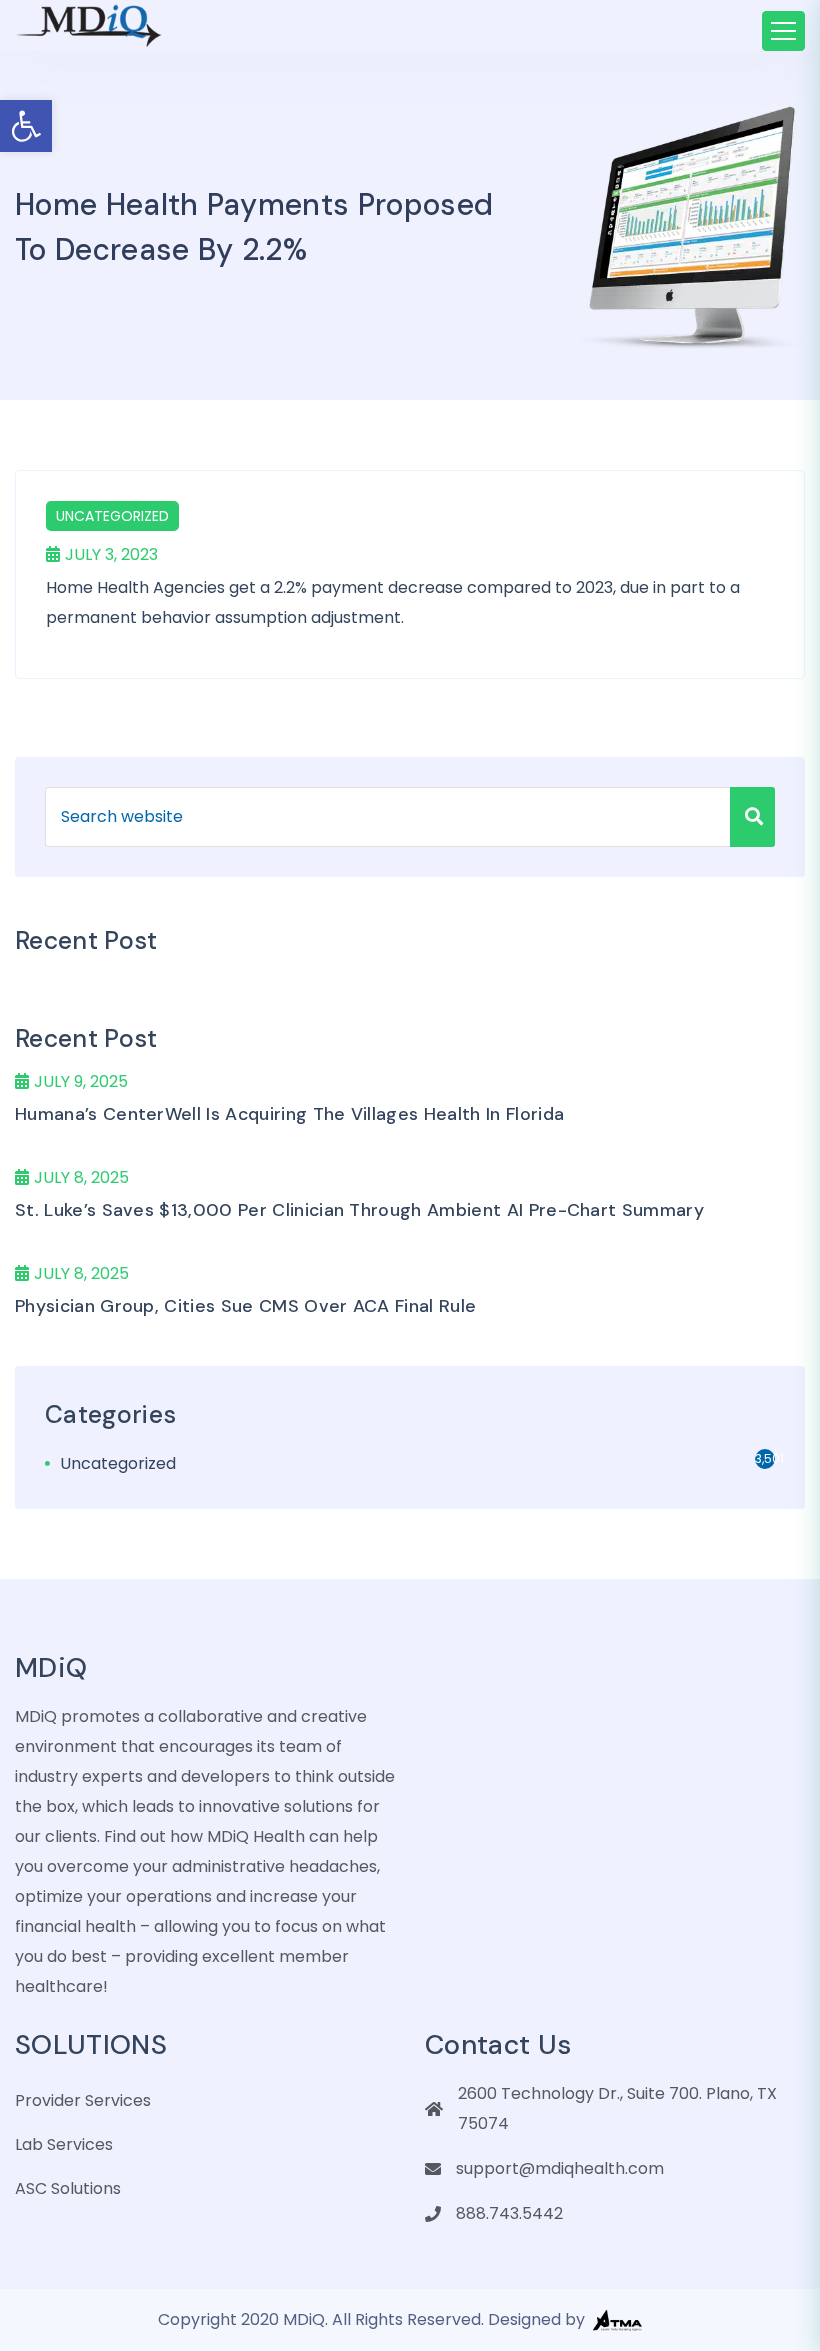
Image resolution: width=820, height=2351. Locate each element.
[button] (26, 126)
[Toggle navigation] (783, 31)
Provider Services (83, 2100)
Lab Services (64, 2144)
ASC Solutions (68, 2188)
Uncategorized (112, 516)
